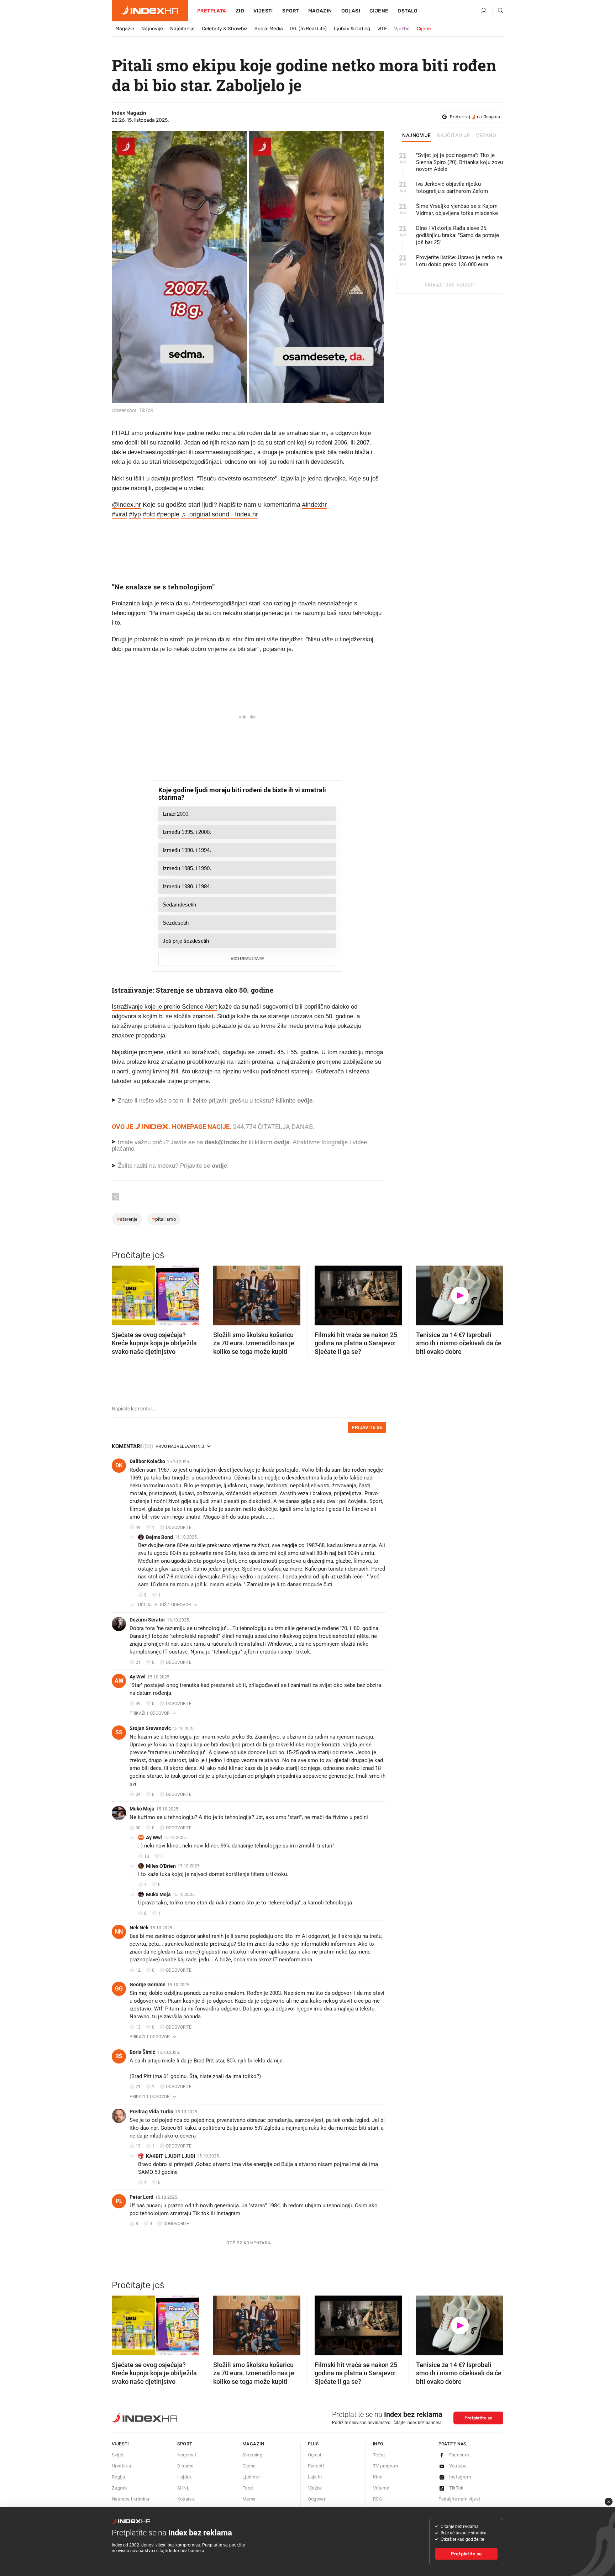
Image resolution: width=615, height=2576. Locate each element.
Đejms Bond (159, 1537)
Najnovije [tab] (417, 136)
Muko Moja (142, 1809)
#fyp (135, 514)
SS (119, 1732)
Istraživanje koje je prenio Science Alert (164, 1007)
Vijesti (263, 11)
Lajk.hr (315, 2477)
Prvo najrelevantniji (180, 1446)
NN (119, 1932)
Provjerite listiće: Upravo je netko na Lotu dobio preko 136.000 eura (459, 261)
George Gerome (148, 1984)
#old (149, 514)
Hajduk (185, 2477)
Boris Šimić (142, 2052)
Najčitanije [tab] (454, 136)
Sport (291, 11)
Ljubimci (251, 2477)
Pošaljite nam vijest (459, 2499)
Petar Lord (141, 2197)
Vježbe (402, 29)
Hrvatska (121, 2466)
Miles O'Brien (161, 1866)
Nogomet (187, 2455)
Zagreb (119, 2488)
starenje (127, 1219)
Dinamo (185, 2466)
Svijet (118, 2455)
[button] (121, 1293)
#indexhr (314, 505)
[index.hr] (150, 11)
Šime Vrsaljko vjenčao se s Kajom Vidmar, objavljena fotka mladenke (457, 210)
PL (119, 2201)
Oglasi (351, 11)
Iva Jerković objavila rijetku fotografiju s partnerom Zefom (452, 188)
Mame (249, 2499)
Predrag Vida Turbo (151, 2112)
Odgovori (317, 2499)
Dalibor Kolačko (147, 1461)
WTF (382, 29)
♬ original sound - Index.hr (220, 514)
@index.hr (126, 505)
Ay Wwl (138, 1677)
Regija (118, 2477)
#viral (119, 514)
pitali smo (164, 1219)
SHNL (183, 2488)
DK (119, 1465)
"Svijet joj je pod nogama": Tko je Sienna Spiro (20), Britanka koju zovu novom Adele (459, 162)
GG (119, 1989)
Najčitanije (182, 29)
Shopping (252, 2455)
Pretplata (212, 11)
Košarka (186, 2499)
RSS (377, 2499)
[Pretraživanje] (498, 11)
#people (168, 514)
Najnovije (152, 29)
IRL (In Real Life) (308, 29)
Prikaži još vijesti (450, 285)
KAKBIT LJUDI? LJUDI (170, 2156)
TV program (385, 2466)
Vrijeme (381, 2488)
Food (248, 2488)
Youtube (458, 2466)
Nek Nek (139, 1928)
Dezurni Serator (147, 1620)
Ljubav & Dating (352, 29)
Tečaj (379, 2455)
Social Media (269, 29)
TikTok (456, 2488)
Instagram (460, 2477)
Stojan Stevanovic (150, 1728)
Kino (378, 2477)
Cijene (379, 11)
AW (119, 1681)
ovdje (282, 1142)
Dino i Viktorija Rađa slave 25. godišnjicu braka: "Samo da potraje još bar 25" (458, 235)
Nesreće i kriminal (131, 2499)
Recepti (316, 2466)
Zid (240, 11)
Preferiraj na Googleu (475, 117)
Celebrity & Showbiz (225, 29)
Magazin (125, 29)
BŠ (119, 2056)
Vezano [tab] (486, 136)
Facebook (460, 2455)
